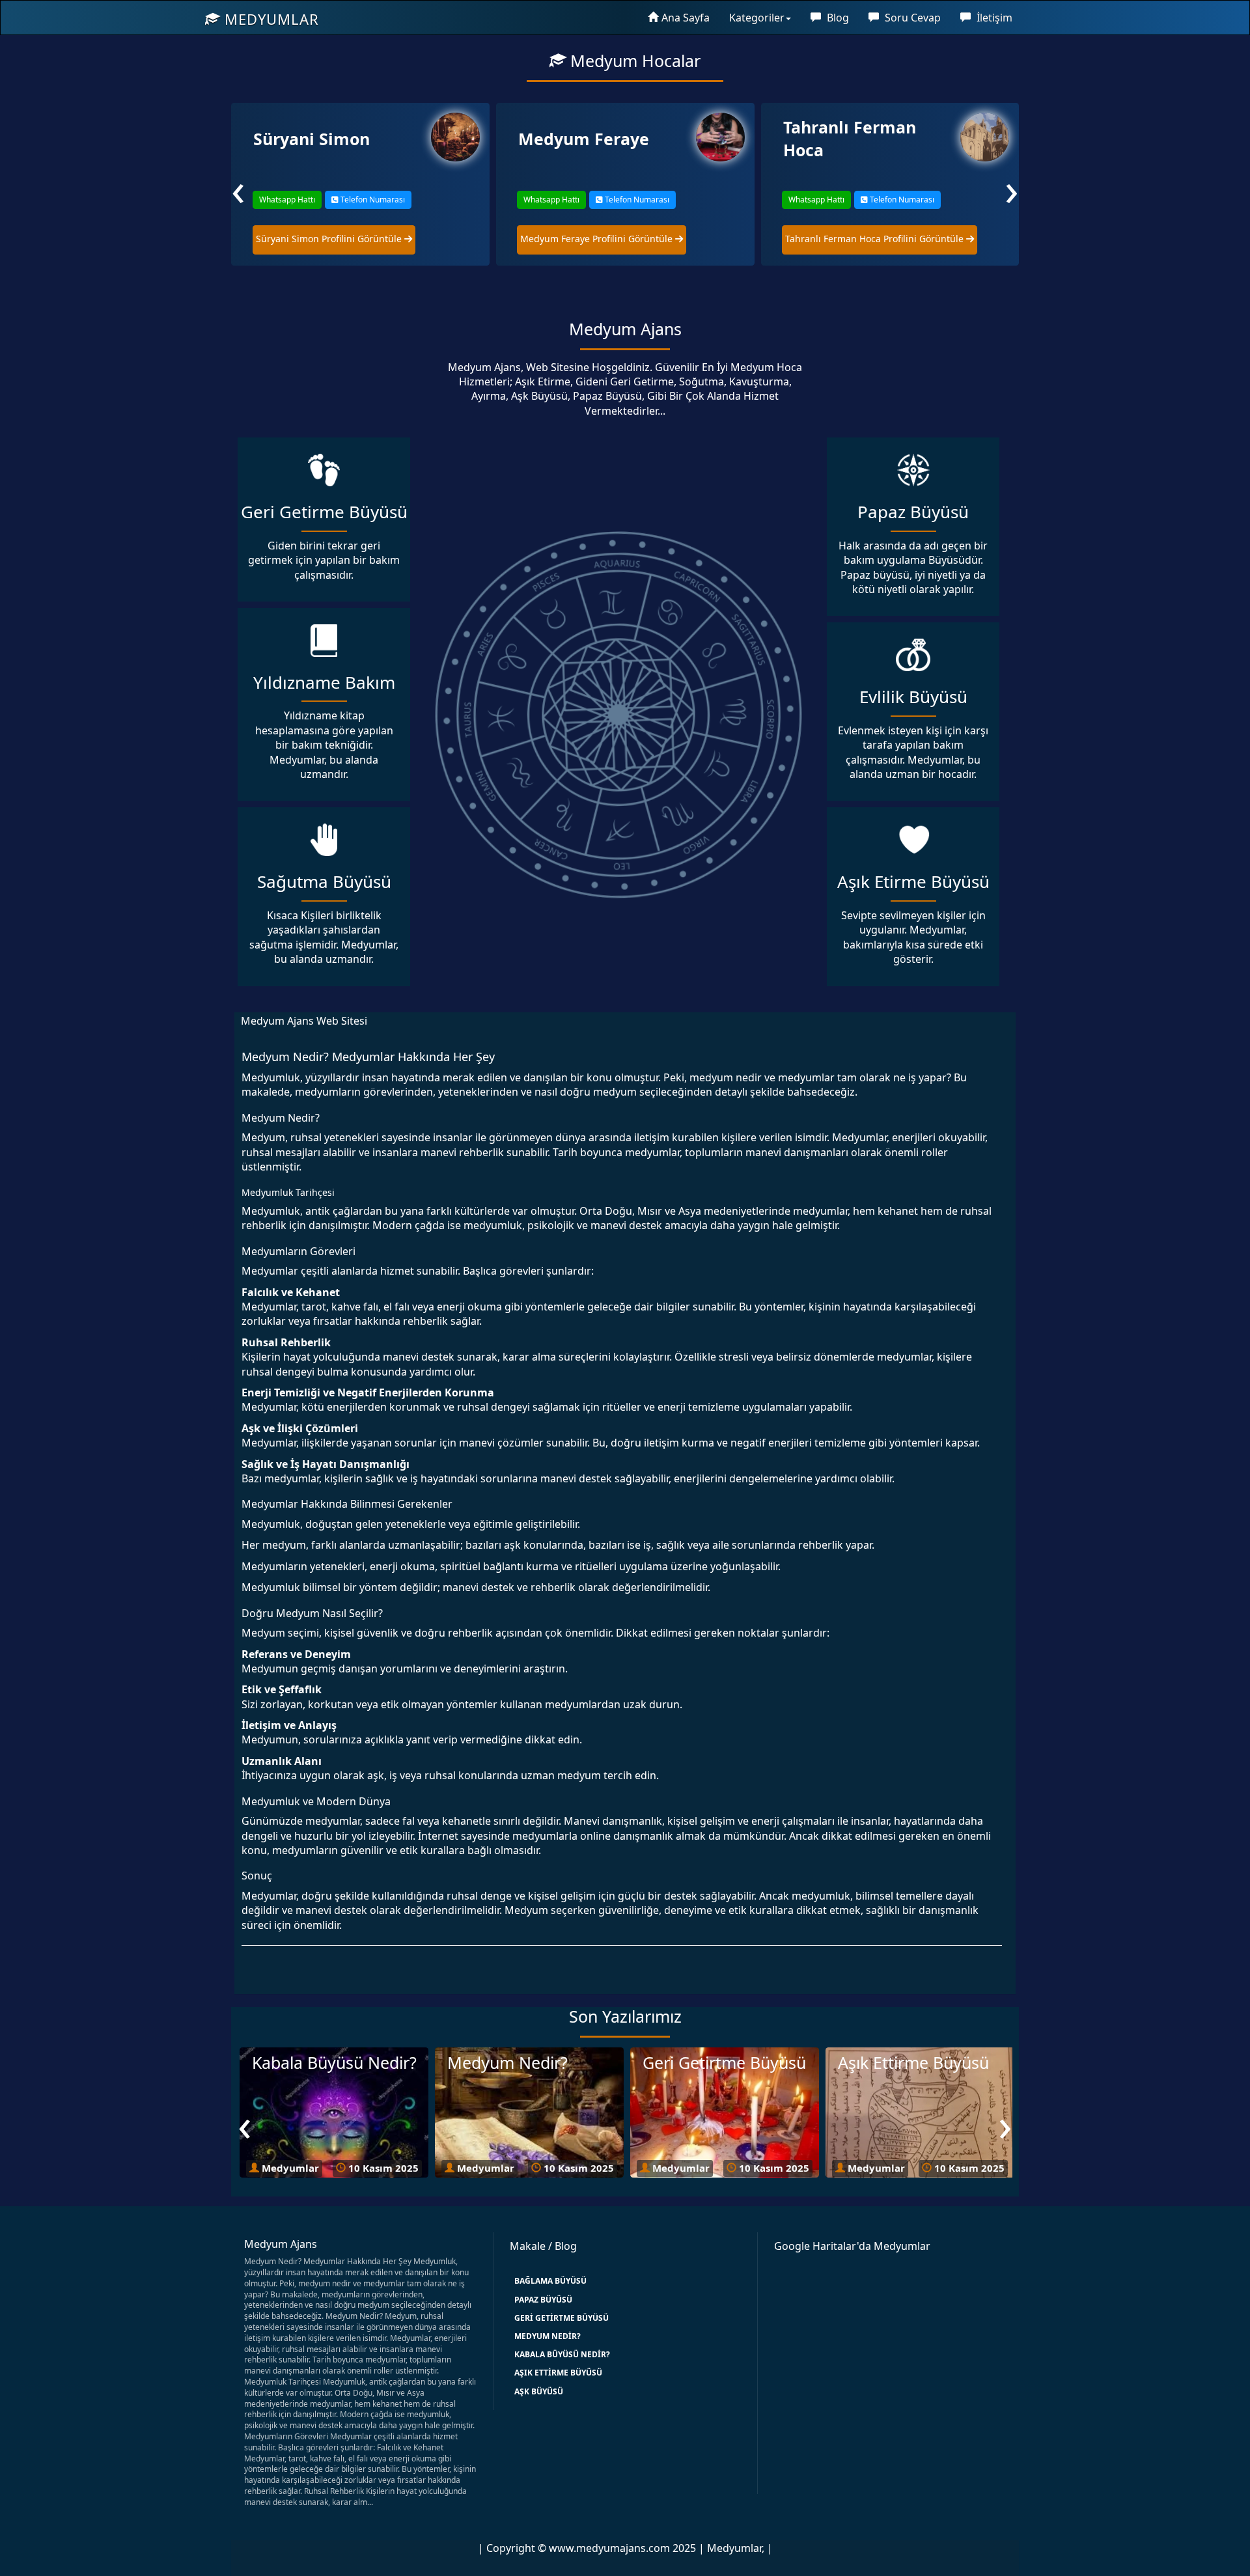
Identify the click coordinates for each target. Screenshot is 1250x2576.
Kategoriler (757, 18)
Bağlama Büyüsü (550, 2281)
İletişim (993, 18)
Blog (837, 18)
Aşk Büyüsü (539, 2391)
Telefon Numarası (371, 200)
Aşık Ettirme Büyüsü (558, 2373)
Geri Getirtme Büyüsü (562, 2318)
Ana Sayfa (686, 18)
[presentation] (238, 188)
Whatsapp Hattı (286, 200)
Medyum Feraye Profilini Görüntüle (333, 239)
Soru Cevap (911, 18)
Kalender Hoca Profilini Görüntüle (860, 239)
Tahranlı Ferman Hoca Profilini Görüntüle (611, 239)
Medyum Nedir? (548, 2336)
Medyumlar (270, 19)
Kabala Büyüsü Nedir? (562, 2354)
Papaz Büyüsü (543, 2300)
